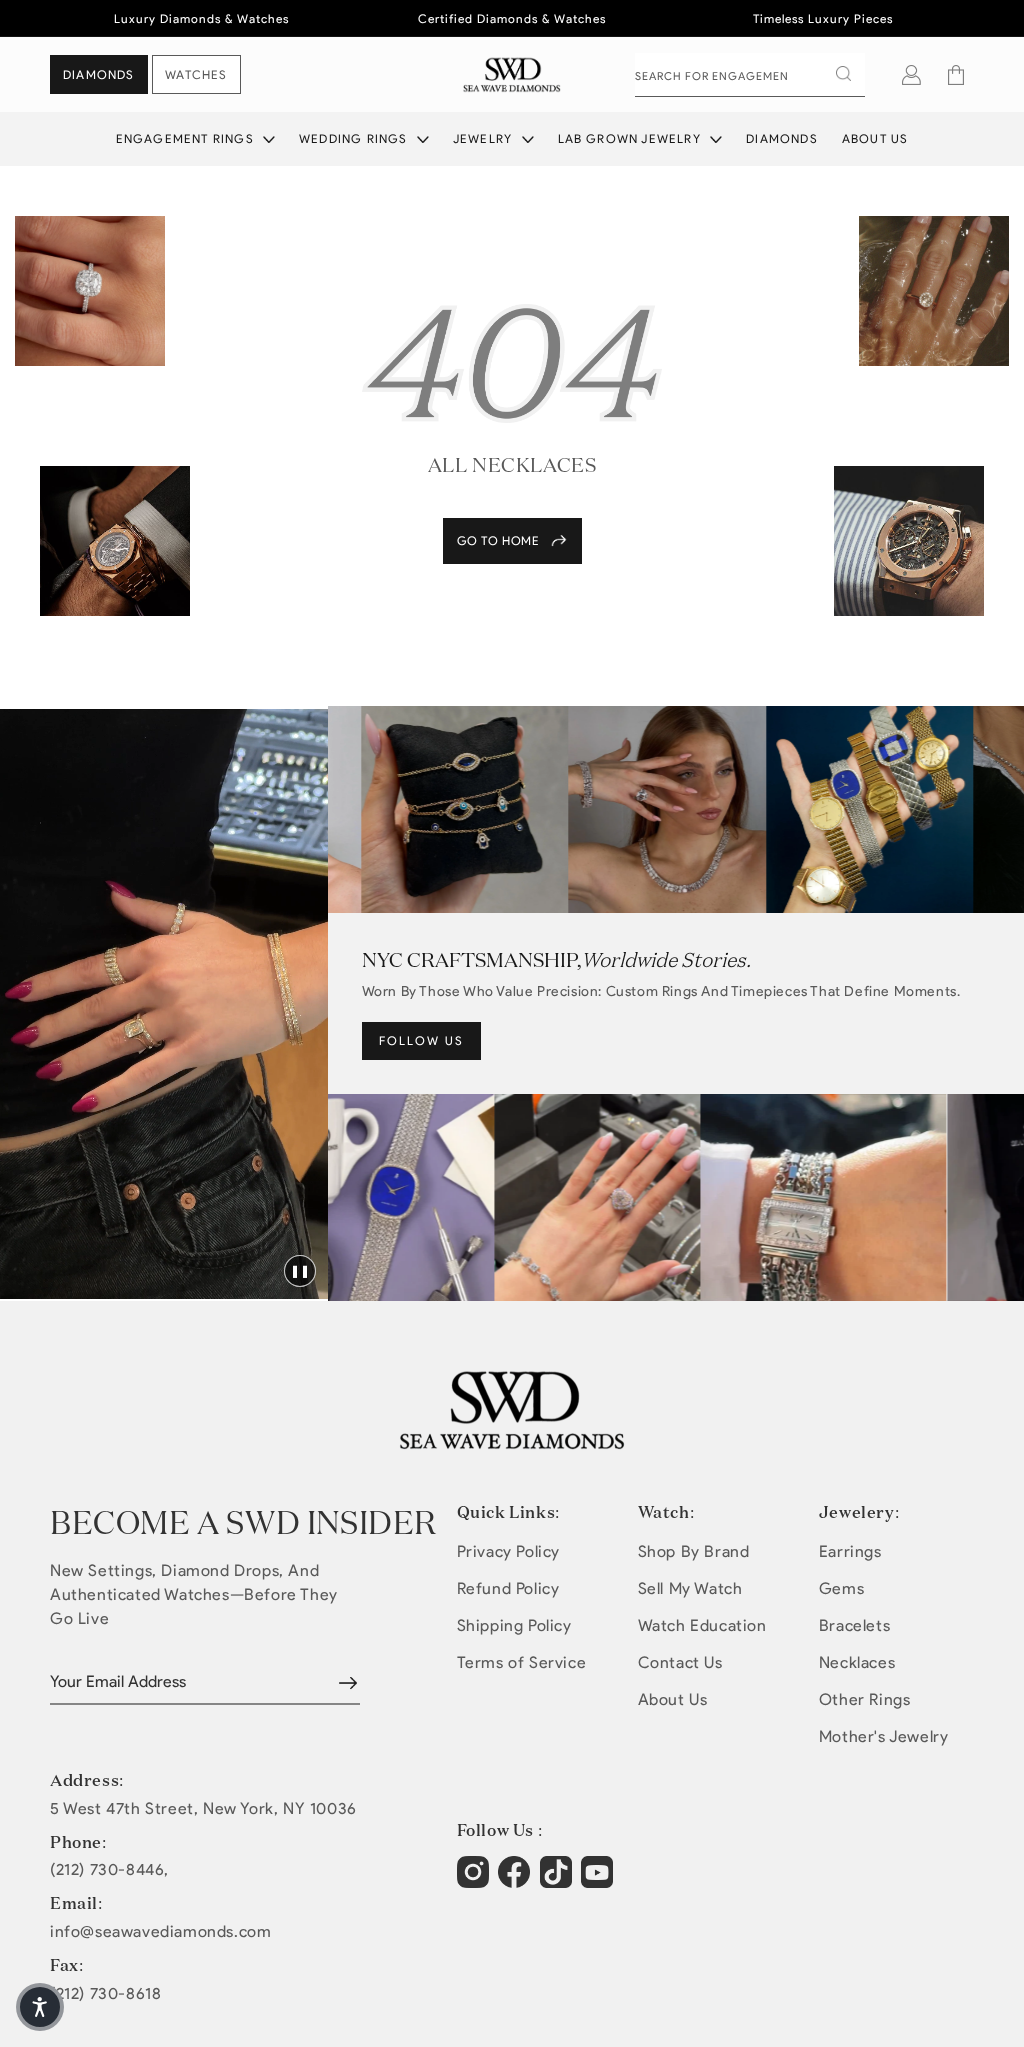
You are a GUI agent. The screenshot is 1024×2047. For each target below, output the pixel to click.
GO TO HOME (498, 540)
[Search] (843, 74)
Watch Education (702, 1625)
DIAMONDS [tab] (99, 74)
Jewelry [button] (485, 138)
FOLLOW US (421, 1040)
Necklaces (857, 1662)
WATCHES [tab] (196, 74)
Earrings (850, 1551)
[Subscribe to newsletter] (348, 1683)
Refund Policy (508, 1588)
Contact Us (680, 1662)
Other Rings (865, 1699)
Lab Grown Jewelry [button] (632, 138)
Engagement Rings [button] (187, 138)
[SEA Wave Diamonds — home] (512, 74)
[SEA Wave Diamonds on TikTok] (599, 1882)
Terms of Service (522, 1662)
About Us (875, 138)
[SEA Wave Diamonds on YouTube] (558, 1882)
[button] (956, 75)
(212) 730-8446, (109, 1870)
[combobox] (750, 75)
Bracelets (854, 1625)
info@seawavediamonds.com (160, 1932)
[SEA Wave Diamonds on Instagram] (475, 1882)
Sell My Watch (690, 1588)
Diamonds (782, 138)
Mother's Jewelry (884, 1736)
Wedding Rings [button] (355, 138)
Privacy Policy (508, 1551)
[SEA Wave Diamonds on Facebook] (516, 1882)
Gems (841, 1588)
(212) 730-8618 (105, 1994)
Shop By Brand (694, 1551)
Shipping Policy (514, 1625)
